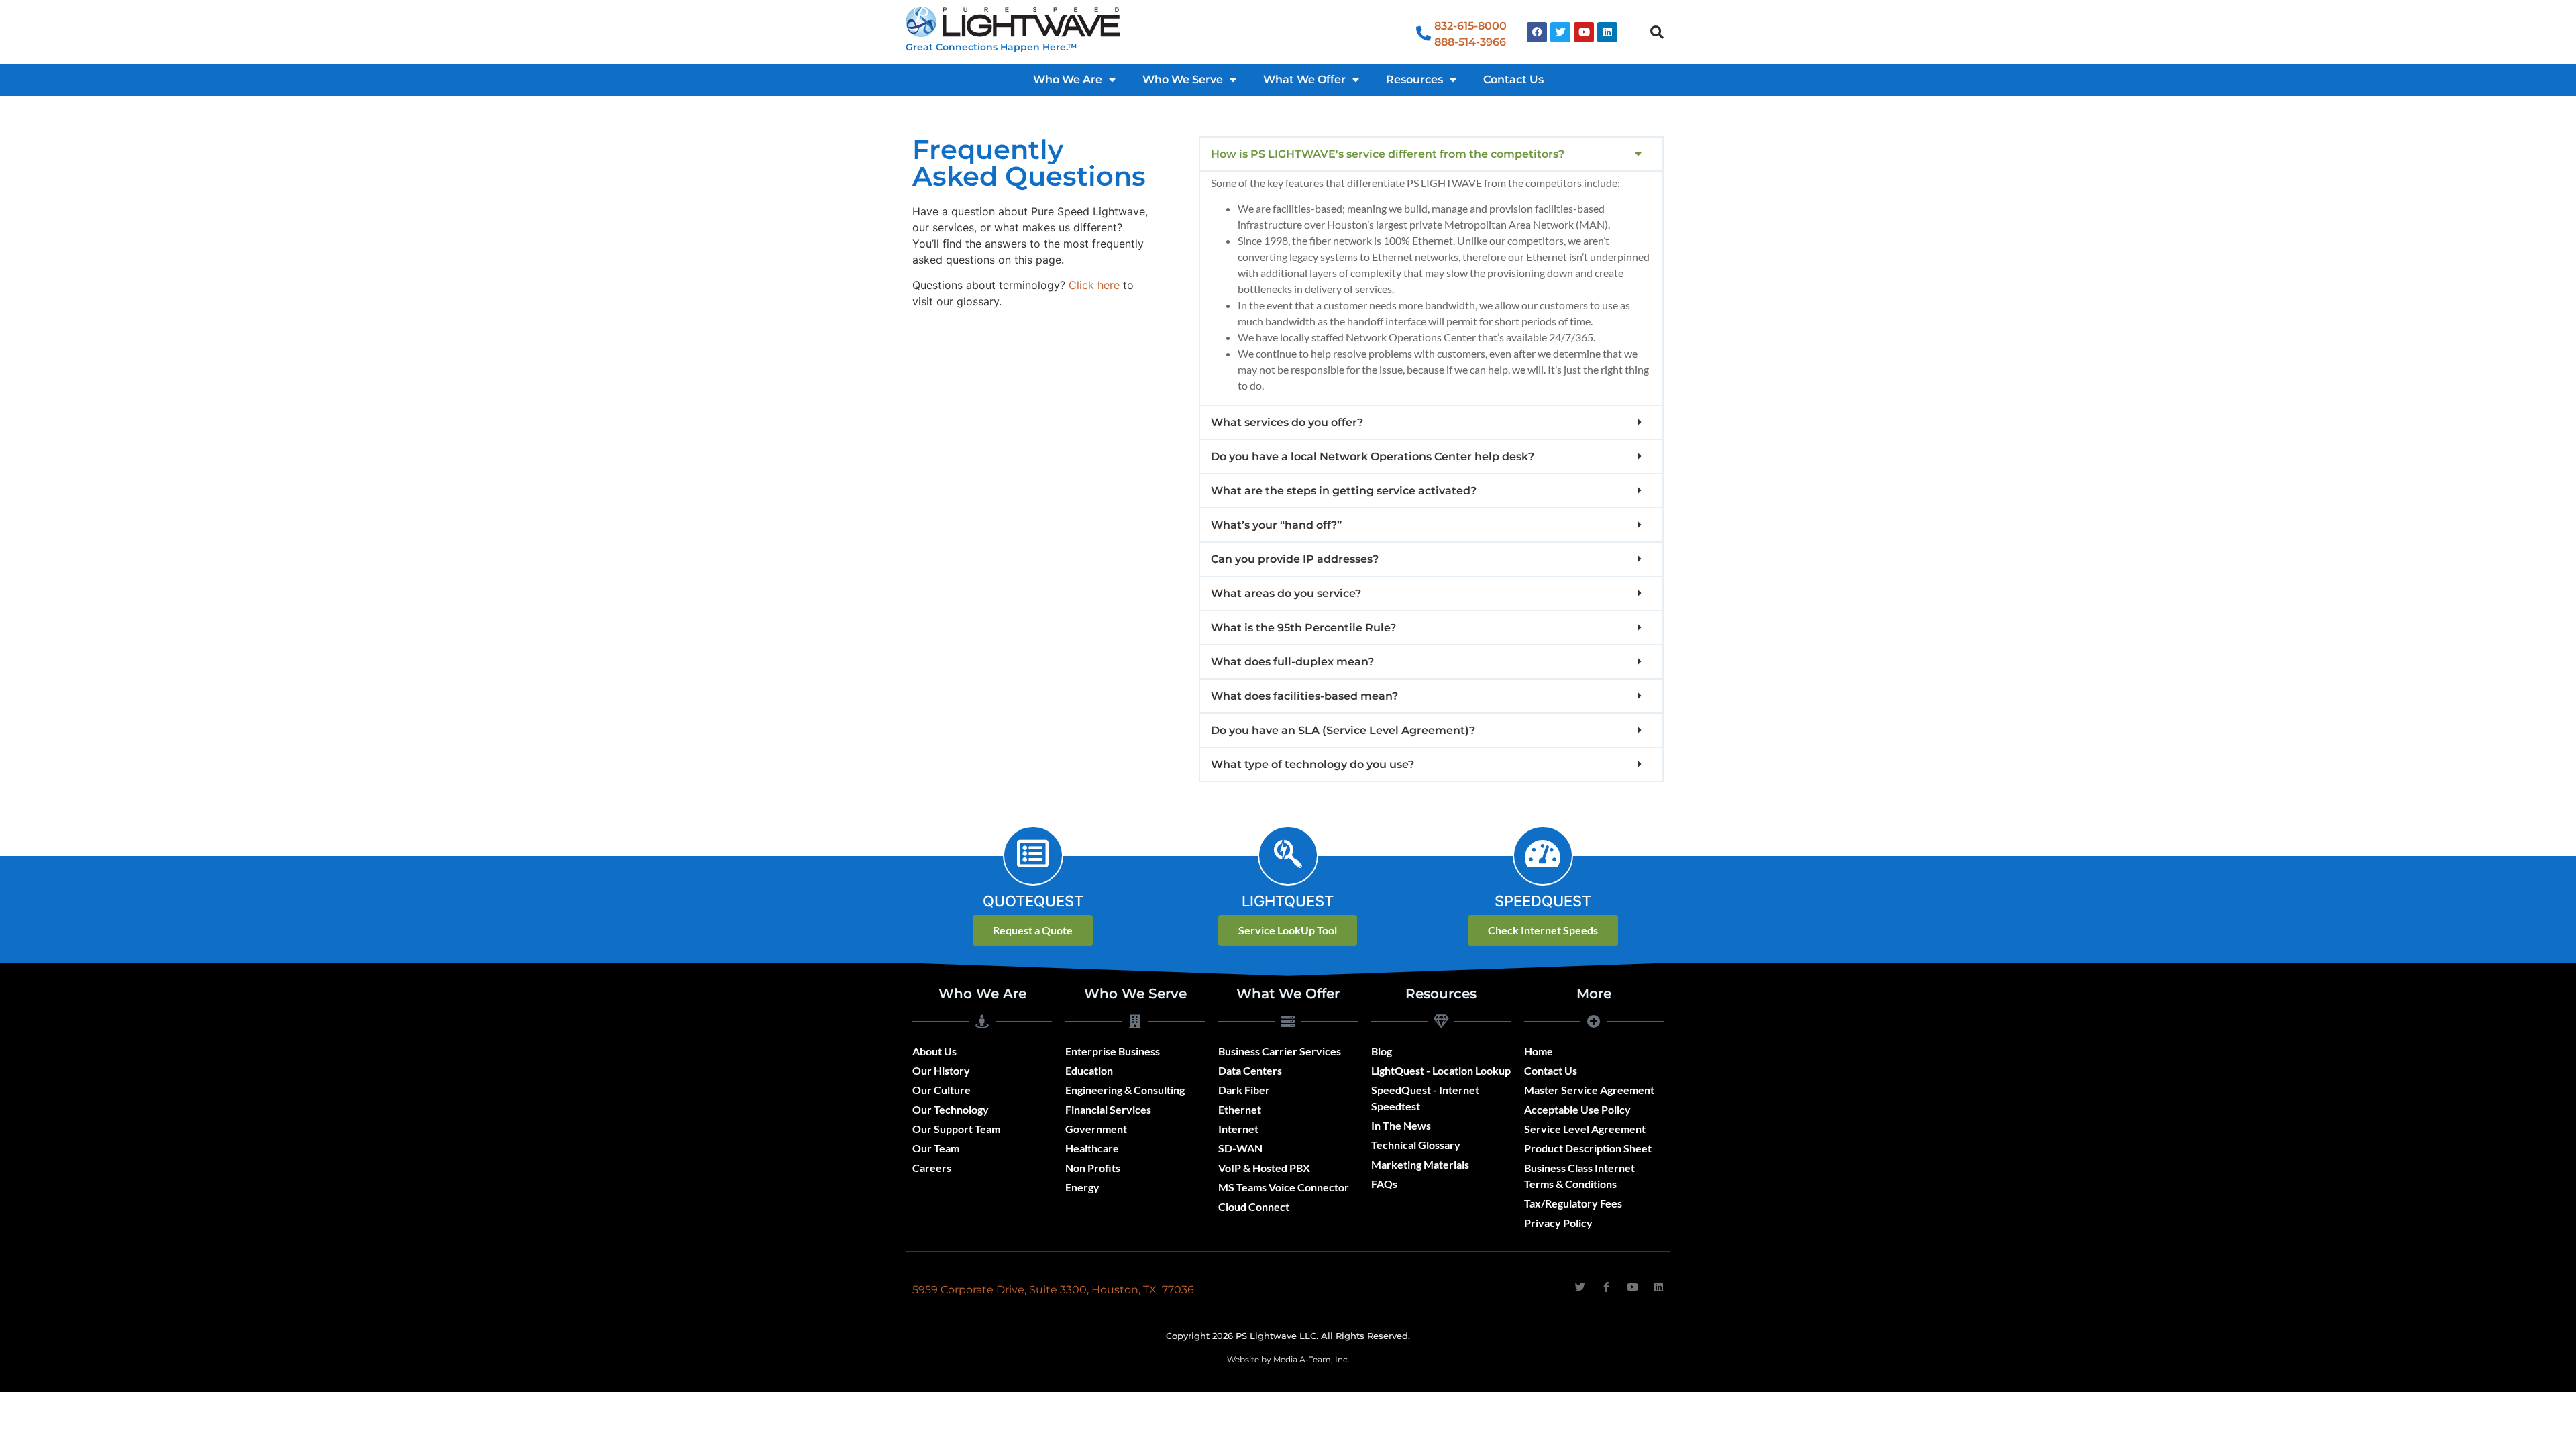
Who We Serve (1183, 79)
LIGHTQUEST (1288, 901)
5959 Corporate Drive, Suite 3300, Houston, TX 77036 (1053, 1290)
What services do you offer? (1287, 422)
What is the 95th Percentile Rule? (1303, 628)
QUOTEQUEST (1033, 901)
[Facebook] (1537, 32)
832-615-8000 (1470, 26)
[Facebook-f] (1606, 1287)
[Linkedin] (1607, 32)
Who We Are (1068, 79)
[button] (1657, 32)
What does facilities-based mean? (1304, 696)
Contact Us (1513, 79)
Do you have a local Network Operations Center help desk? (1373, 457)
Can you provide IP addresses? (1295, 559)
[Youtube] (1584, 32)
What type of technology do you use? (1312, 764)
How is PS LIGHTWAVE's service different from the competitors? (1388, 154)
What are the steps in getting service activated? (1344, 491)
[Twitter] (1560, 32)
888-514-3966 (1470, 42)
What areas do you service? (1286, 593)
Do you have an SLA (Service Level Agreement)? (1343, 730)
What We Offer (1304, 79)
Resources (1414, 79)
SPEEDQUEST (1543, 901)
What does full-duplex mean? (1292, 662)
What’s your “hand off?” (1276, 525)
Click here (1096, 285)
